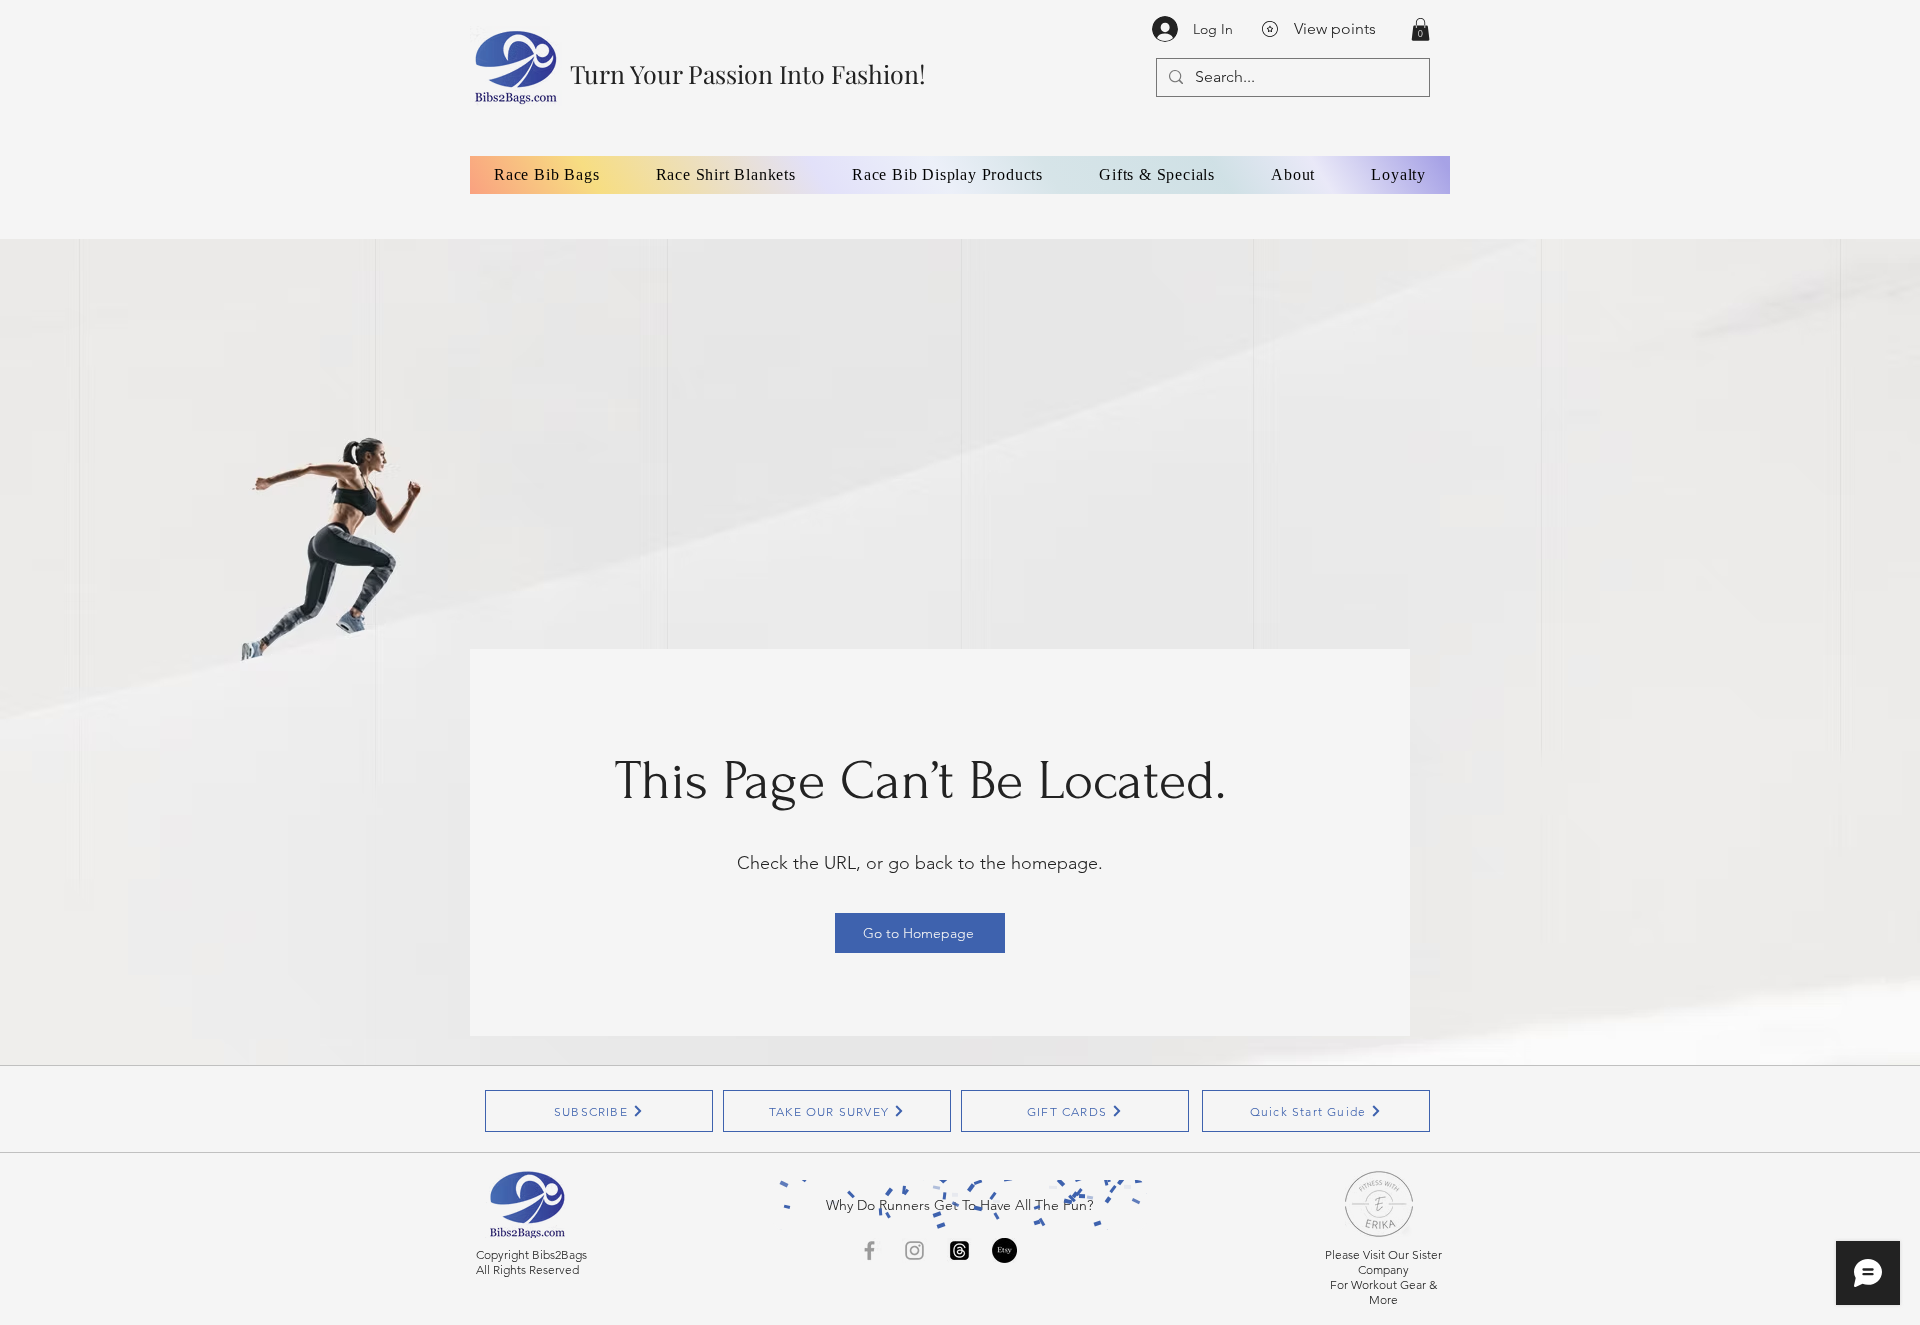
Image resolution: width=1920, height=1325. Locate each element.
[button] (1420, 29)
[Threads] (959, 1250)
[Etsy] (1004, 1250)
